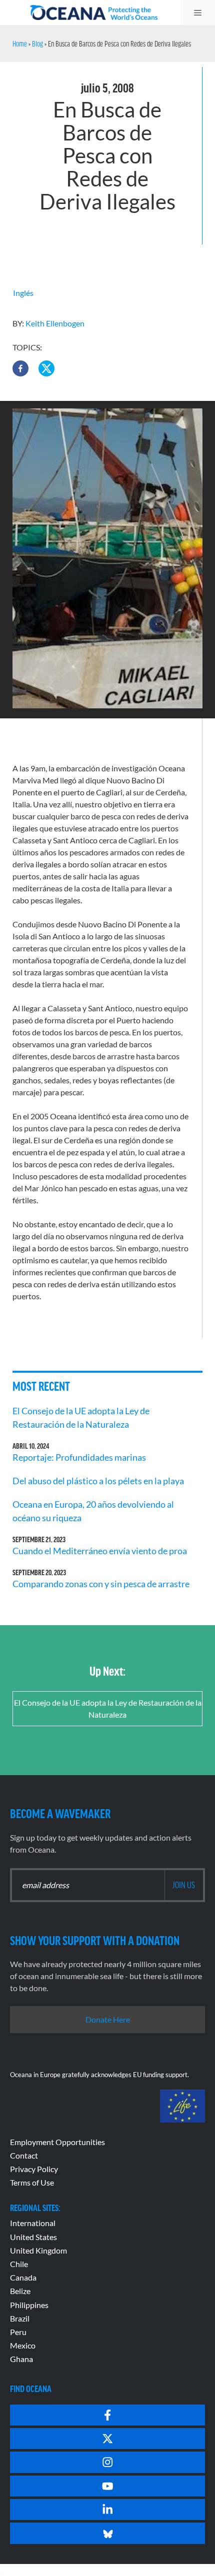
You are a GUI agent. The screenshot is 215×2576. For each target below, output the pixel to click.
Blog (37, 43)
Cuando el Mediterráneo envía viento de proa (100, 1551)
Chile (19, 2264)
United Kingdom (38, 2250)
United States (33, 2237)
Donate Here (108, 2019)
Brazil (20, 2318)
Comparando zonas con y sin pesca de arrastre (101, 1584)
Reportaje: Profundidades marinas (79, 1457)
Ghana (21, 2359)
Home (20, 43)
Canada (23, 2277)
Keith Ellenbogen (55, 323)
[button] (20, 368)
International (33, 2223)
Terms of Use (32, 2182)
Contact (24, 2155)
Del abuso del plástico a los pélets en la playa (98, 1481)
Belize (20, 2291)
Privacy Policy (34, 2169)
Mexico (23, 2345)
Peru (18, 2332)
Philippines (29, 2305)
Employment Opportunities (57, 2142)
